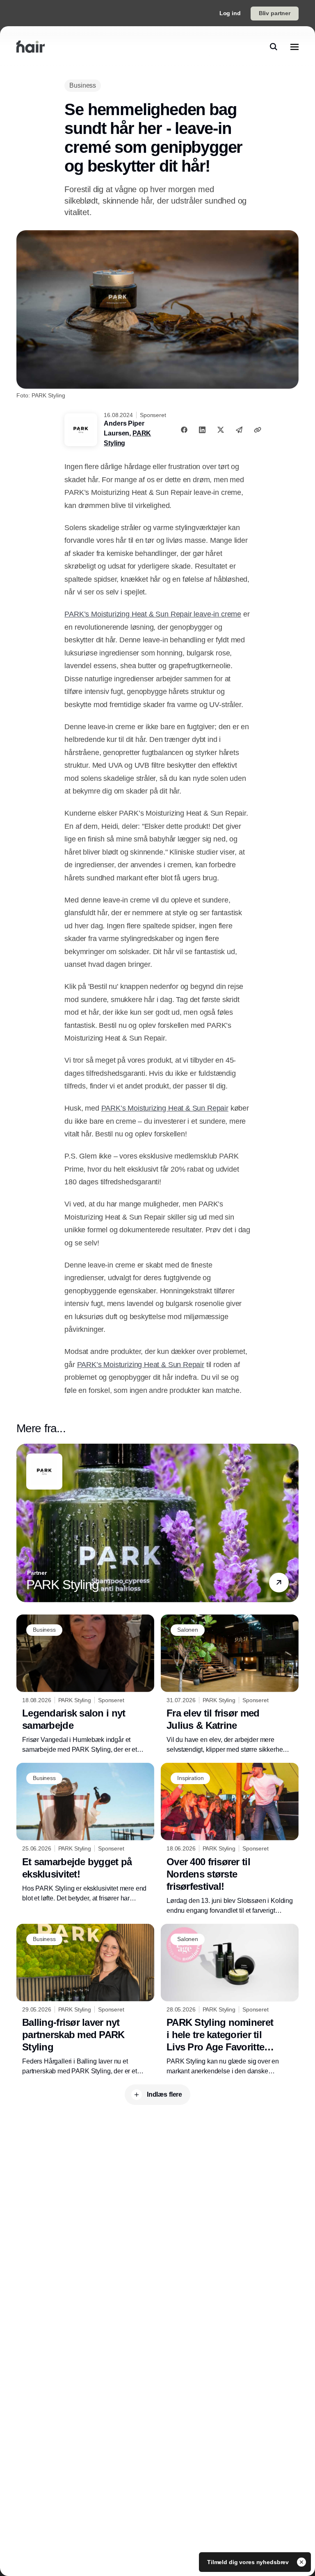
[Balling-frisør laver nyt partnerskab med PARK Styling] (85, 2000)
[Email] (239, 430)
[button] (279, 1583)
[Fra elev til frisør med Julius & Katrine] (230, 1685)
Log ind (230, 13)
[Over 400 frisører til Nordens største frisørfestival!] (230, 1839)
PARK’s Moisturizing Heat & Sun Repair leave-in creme (153, 614)
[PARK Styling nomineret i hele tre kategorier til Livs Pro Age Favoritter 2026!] (230, 2000)
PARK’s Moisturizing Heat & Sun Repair (165, 1108)
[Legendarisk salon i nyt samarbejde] (85, 1685)
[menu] (294, 47)
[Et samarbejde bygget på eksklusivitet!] (85, 1833)
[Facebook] (184, 430)
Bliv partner (275, 13)
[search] (274, 47)
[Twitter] (221, 430)
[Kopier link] (258, 430)
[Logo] (31, 47)
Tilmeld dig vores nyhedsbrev (249, 2562)
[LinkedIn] (202, 430)
